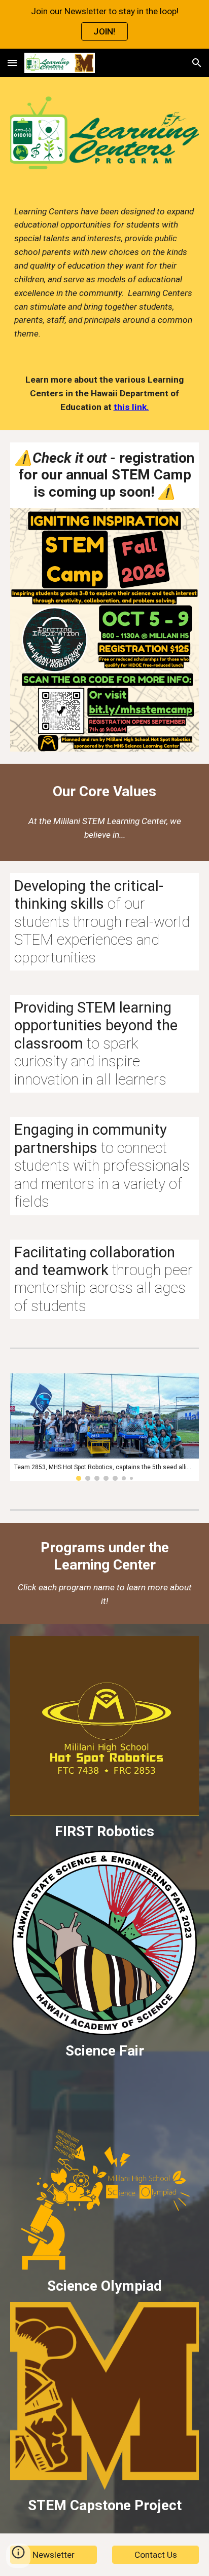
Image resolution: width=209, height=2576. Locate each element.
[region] (104, 24)
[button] (12, 63)
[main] (104, 273)
